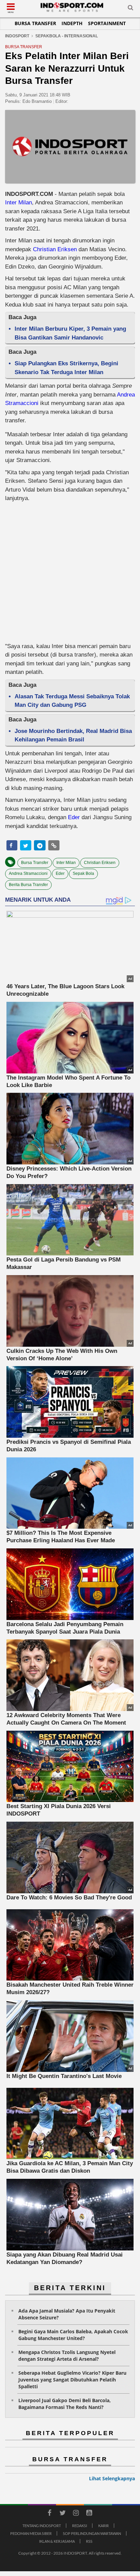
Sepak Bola (83, 873)
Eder (74, 817)
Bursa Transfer (35, 23)
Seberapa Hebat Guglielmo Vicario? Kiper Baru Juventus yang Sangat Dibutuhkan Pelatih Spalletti (72, 2380)
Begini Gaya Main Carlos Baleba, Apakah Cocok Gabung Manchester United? (73, 2335)
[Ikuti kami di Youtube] (89, 2514)
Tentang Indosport (42, 2526)
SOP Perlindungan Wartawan (92, 2533)
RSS (89, 2541)
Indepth (72, 23)
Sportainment (107, 23)
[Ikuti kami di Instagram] (76, 2514)
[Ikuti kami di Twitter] (63, 2514)
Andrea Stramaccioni (28, 873)
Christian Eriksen (55, 249)
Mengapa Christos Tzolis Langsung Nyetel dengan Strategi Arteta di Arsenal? (67, 2356)
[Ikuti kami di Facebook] (49, 2514)
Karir (103, 2526)
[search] (130, 9)
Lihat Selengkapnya (112, 2478)
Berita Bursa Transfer (28, 885)
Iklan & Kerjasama (57, 2541)
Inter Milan (19, 203)
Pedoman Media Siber (31, 2533)
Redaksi (80, 2526)
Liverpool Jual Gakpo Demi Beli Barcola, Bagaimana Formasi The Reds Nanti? (65, 2404)
